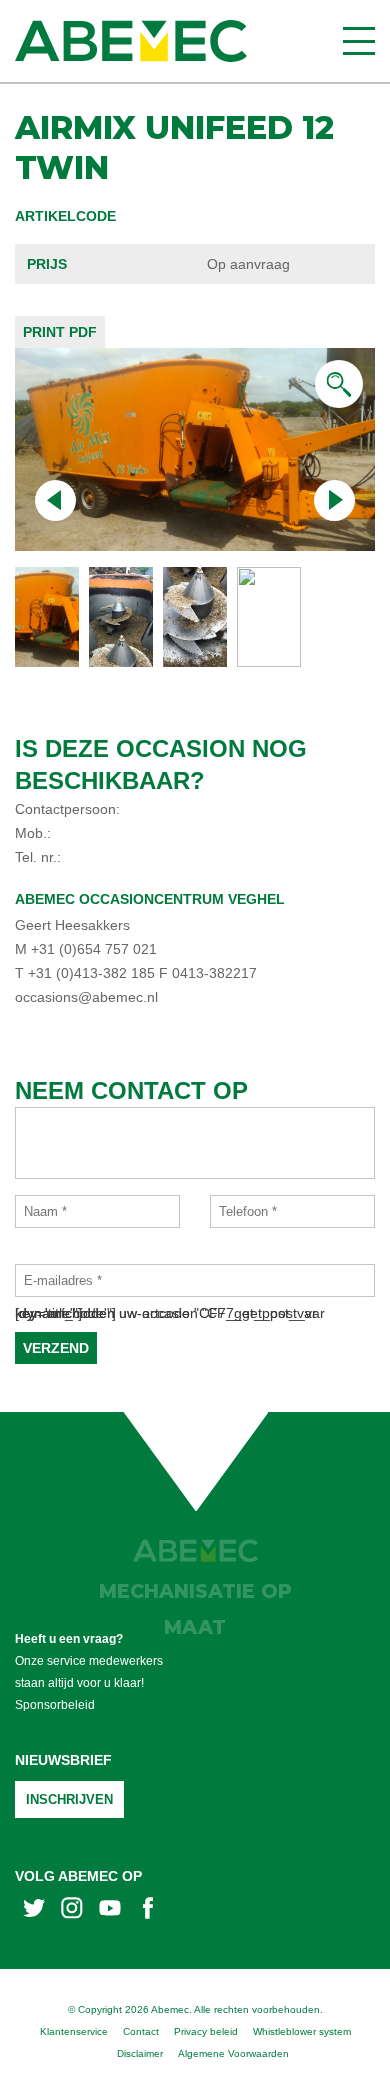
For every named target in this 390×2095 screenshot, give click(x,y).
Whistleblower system (302, 2031)
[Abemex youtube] (110, 1910)
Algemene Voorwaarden (233, 2053)
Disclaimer (140, 2053)
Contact (141, 2031)
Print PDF (60, 332)
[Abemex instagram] (72, 1910)
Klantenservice (74, 2031)
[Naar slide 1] (121, 617)
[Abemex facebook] (148, 1910)
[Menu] (359, 41)
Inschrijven (69, 1799)
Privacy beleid (206, 2031)
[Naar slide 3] (269, 617)
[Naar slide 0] (47, 617)
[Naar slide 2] (195, 617)
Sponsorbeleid (55, 1705)
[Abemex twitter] (34, 1910)
